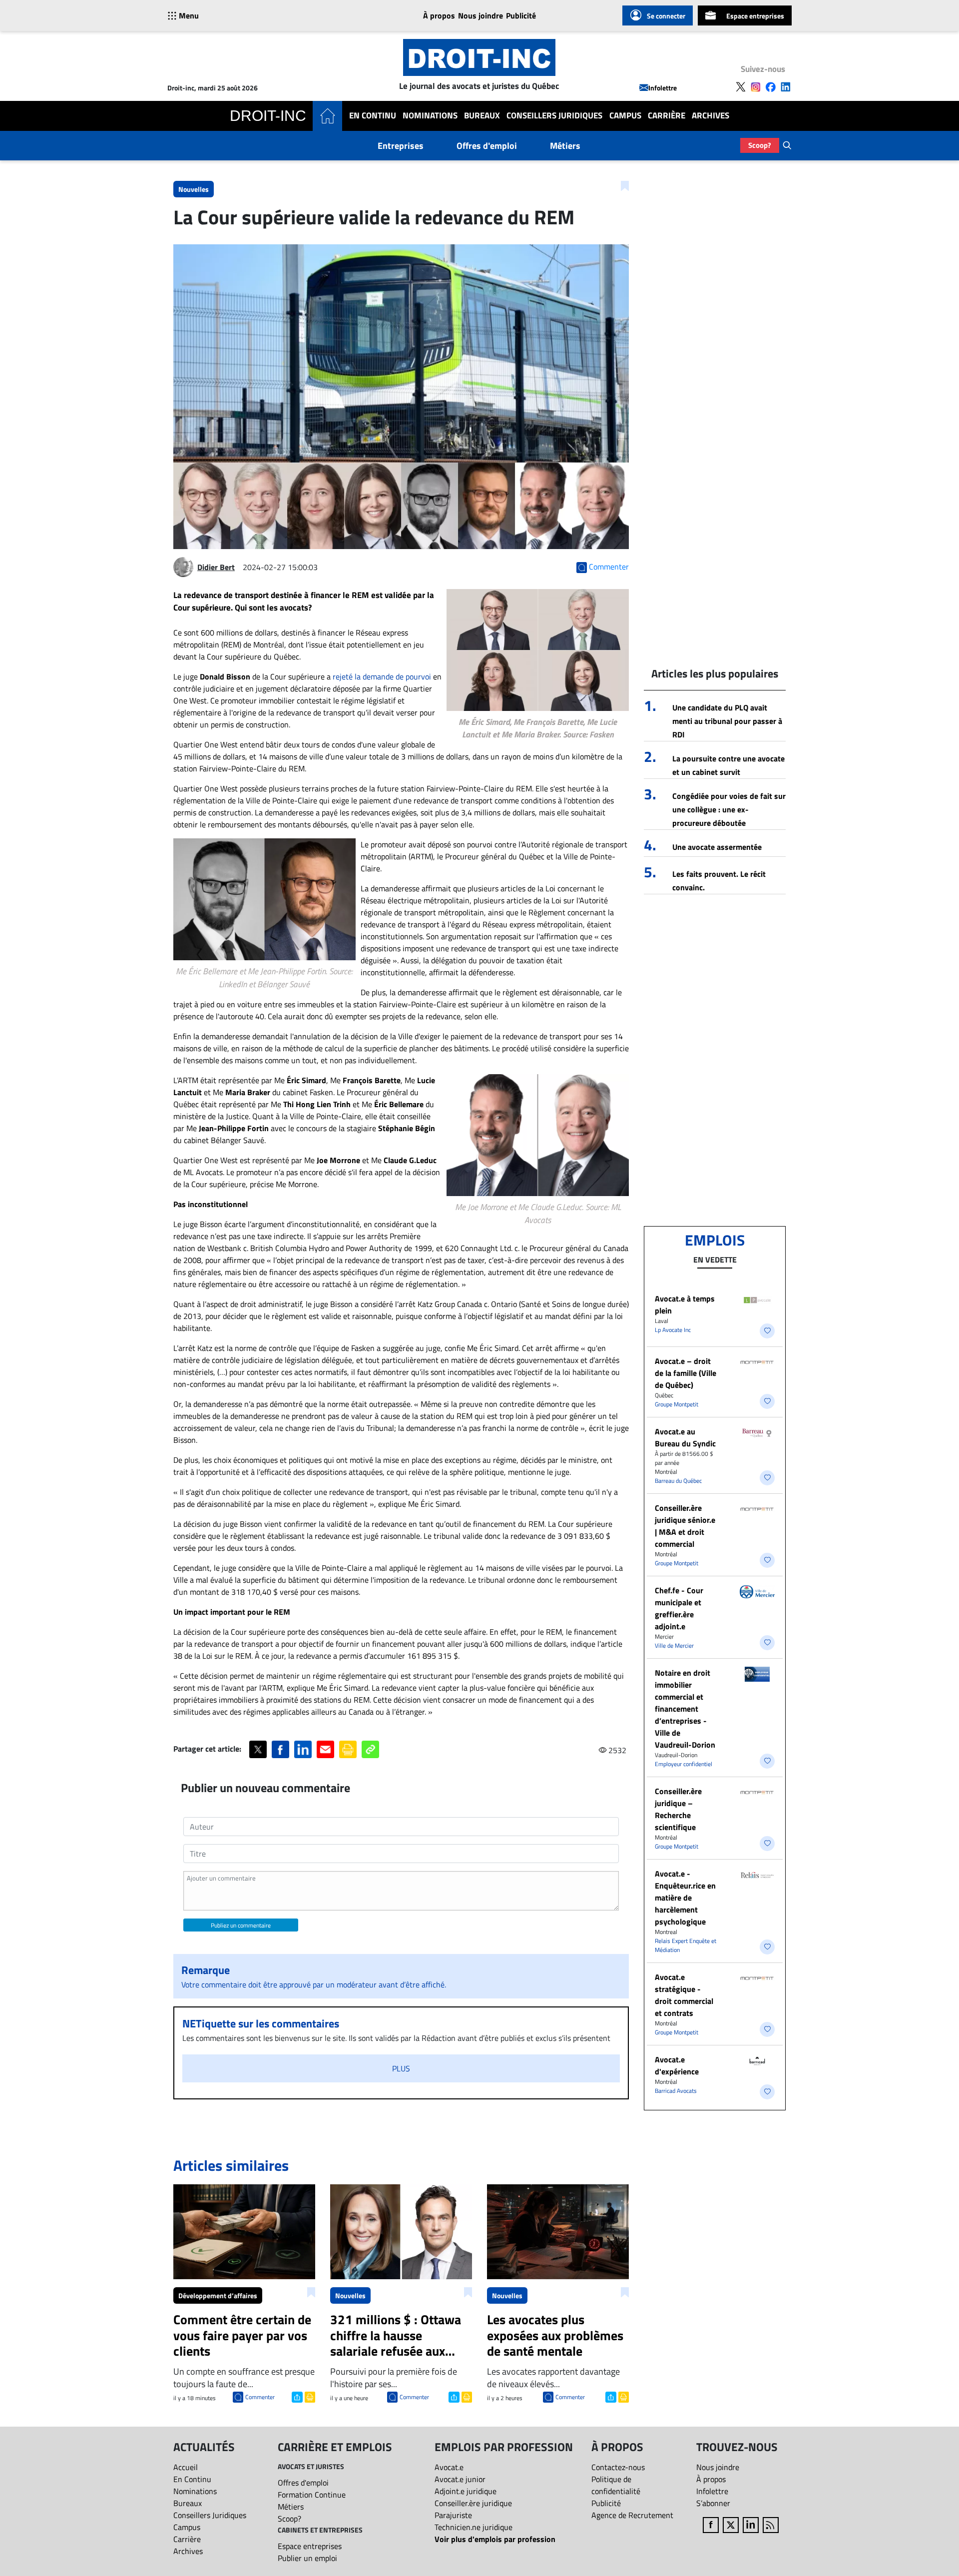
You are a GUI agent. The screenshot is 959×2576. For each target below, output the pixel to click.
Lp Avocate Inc (673, 1330)
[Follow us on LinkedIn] (786, 87)
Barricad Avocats (676, 2091)
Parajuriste (453, 2515)
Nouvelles (194, 189)
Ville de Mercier (674, 1645)
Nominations (430, 116)
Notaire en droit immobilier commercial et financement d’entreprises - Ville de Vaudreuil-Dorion (685, 1709)
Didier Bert (216, 567)
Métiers (565, 146)
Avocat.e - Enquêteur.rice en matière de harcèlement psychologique (685, 1898)
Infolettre (663, 88)
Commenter (260, 2397)
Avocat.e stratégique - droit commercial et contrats (684, 1995)
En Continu (373, 116)
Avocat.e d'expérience (677, 2065)
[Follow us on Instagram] (756, 87)
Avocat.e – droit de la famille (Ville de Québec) (686, 1373)
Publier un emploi (307, 2558)
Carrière (667, 116)
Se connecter (666, 16)
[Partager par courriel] (325, 1749)
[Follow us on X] (741, 87)
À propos (439, 15)
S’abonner (713, 2503)
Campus (625, 116)
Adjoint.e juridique (466, 2491)
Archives (711, 116)
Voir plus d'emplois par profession (495, 2539)
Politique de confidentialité (616, 2485)
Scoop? (760, 145)
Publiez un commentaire (241, 1925)
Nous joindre (480, 15)
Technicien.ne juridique (474, 2527)
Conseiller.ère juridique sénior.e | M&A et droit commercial (685, 1526)
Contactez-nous (618, 2467)
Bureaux (482, 116)
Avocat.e (449, 2467)
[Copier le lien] (370, 1749)
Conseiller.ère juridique (473, 2503)
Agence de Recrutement (632, 2515)
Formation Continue (312, 2495)
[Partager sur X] (258, 1749)
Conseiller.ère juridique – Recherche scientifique (678, 1809)
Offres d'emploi (487, 146)
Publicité (521, 15)
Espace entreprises (755, 16)
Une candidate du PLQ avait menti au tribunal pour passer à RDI (727, 721)
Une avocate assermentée (717, 847)
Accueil (186, 2467)
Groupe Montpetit (677, 1404)
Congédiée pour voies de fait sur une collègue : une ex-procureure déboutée (729, 809)
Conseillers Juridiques (554, 116)
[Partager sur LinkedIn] (303, 1749)
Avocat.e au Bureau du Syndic (685, 1437)
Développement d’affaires (218, 2295)
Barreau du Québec (678, 1481)
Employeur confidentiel (684, 1764)
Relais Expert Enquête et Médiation (686, 1945)
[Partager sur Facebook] (280, 1749)
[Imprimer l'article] (309, 2396)
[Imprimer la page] (348, 1749)
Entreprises (401, 146)
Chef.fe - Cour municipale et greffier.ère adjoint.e (679, 1608)
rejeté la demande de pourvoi (382, 676)
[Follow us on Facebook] (771, 87)
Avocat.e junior (460, 2479)
